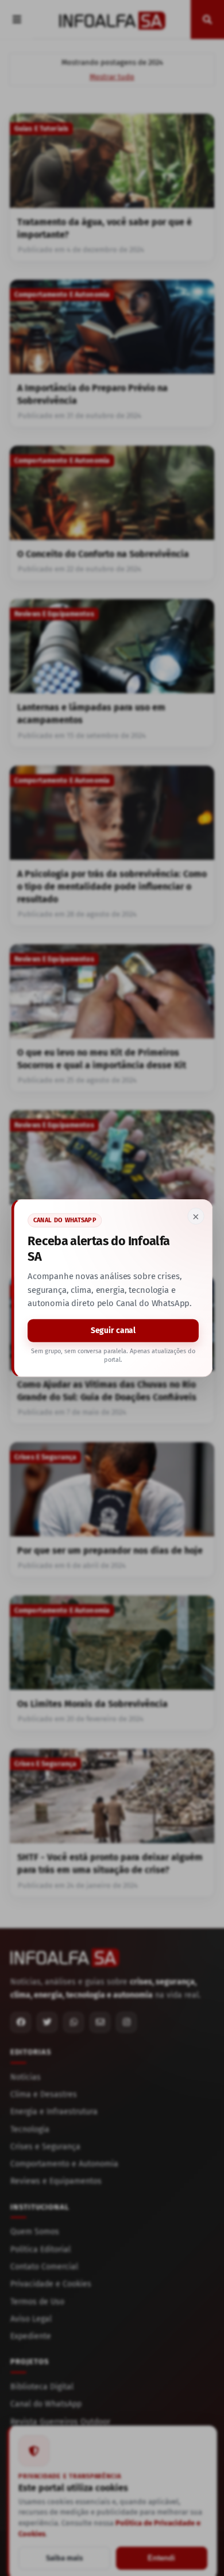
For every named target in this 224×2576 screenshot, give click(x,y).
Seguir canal (113, 1331)
